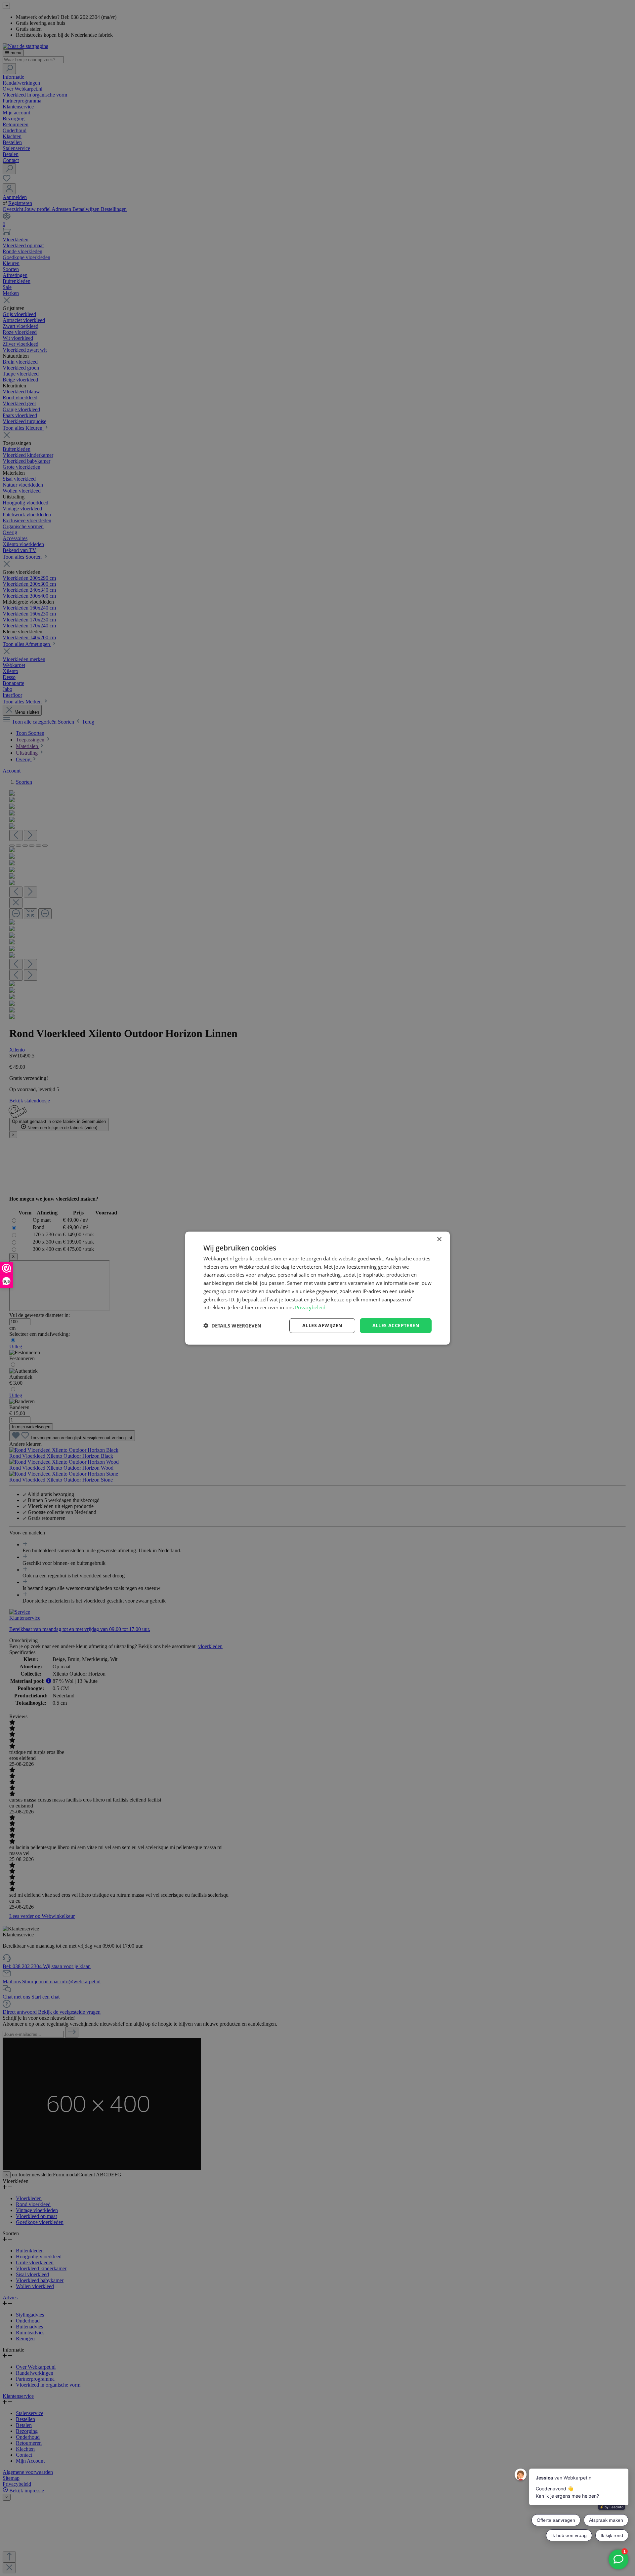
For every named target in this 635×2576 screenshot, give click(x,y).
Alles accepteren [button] (396, 1325)
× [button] (439, 1239)
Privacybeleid (310, 1307)
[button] (232, 1326)
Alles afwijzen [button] (322, 1325)
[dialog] (317, 1288)
